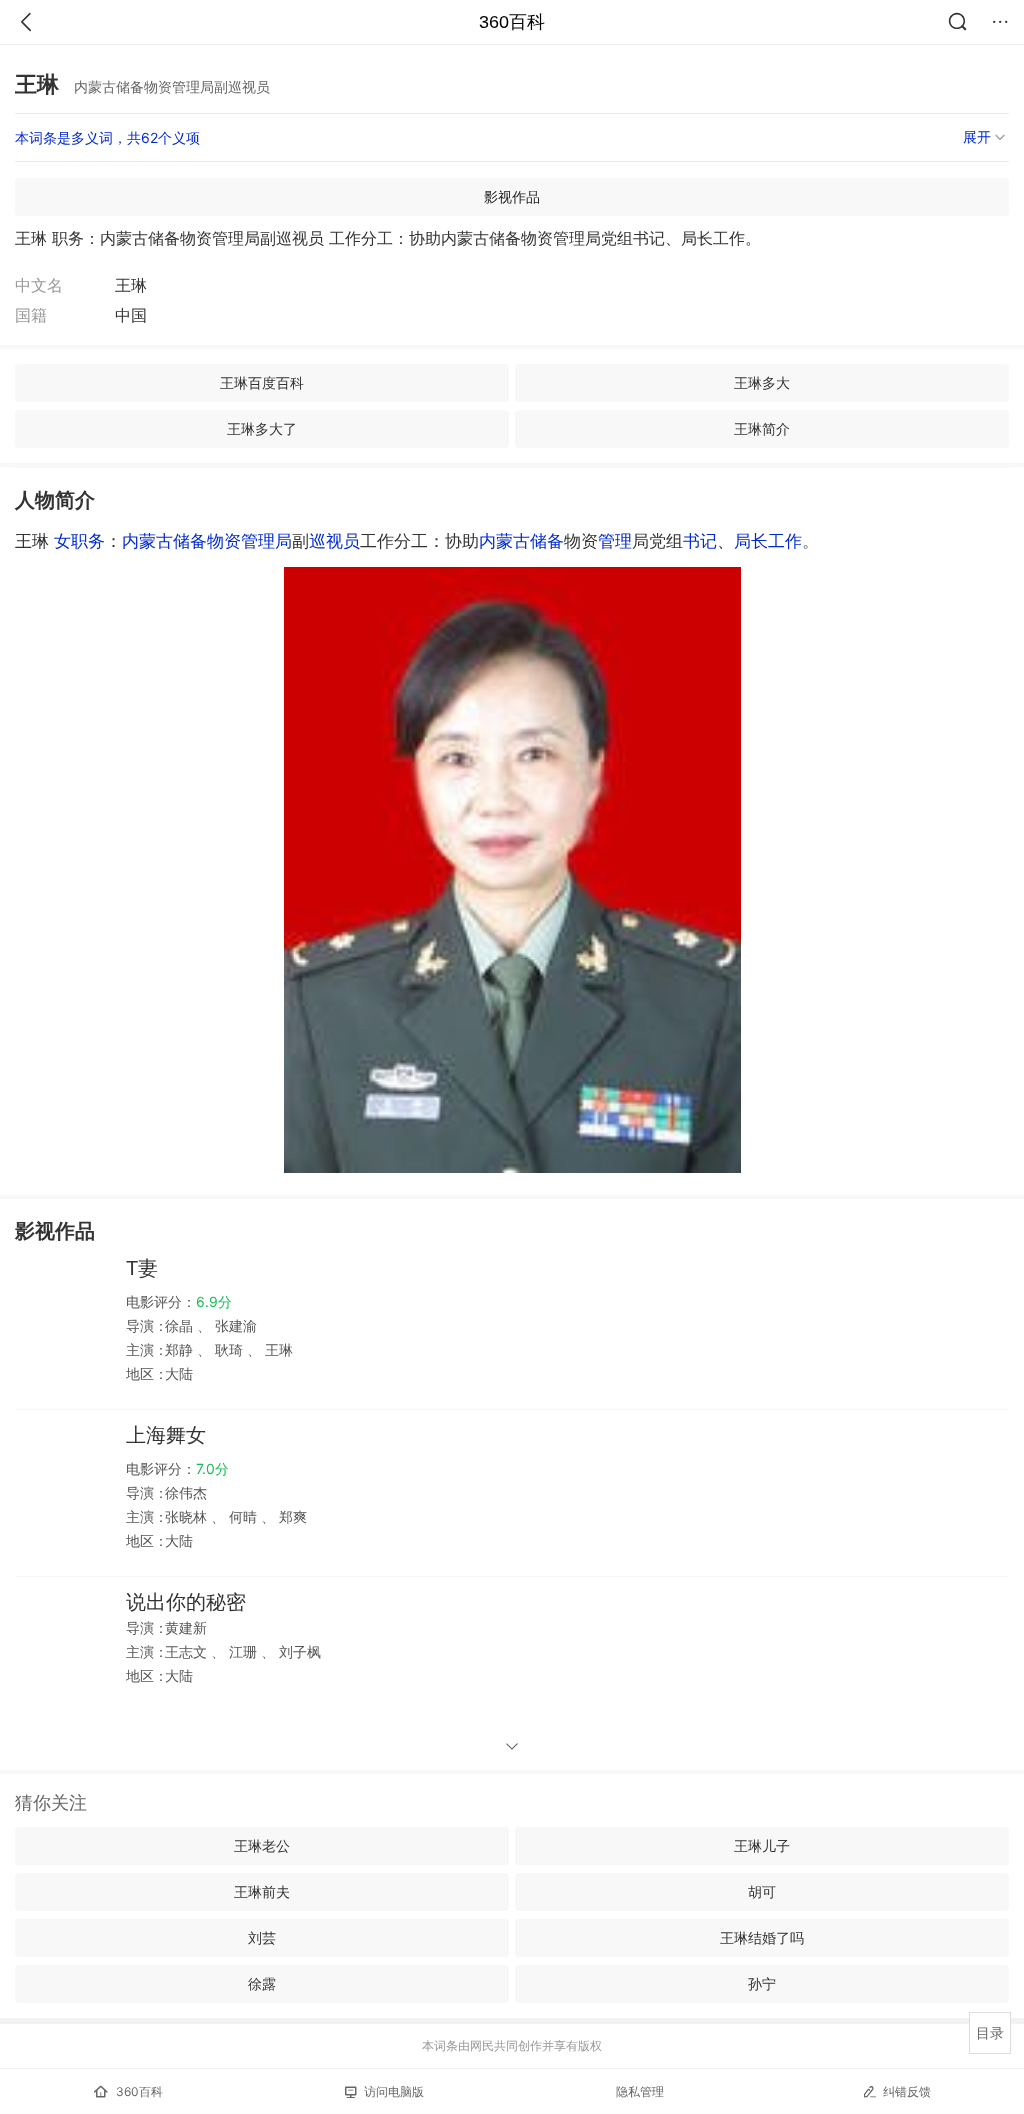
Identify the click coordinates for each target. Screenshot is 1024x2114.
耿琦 (229, 1349)
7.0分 (212, 1468)
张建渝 (234, 1325)
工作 (785, 541)
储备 (547, 541)
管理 (615, 541)
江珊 (243, 1651)
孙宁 (762, 1983)
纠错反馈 (907, 2091)
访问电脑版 (394, 2091)
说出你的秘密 (186, 1602)
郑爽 (291, 1516)
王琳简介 (762, 428)
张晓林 (188, 1516)
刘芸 (262, 1937)
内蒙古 (504, 541)
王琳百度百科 (262, 382)
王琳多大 (762, 382)
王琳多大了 (262, 428)
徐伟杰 (186, 1492)
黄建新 (186, 1627)
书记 (700, 541)
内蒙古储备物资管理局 (207, 541)
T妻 (142, 1268)
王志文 (188, 1651)
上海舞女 (166, 1435)
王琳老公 (262, 1845)
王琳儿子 (762, 1845)
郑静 (181, 1349)
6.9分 (214, 1301)
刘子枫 (298, 1651)
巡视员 (334, 541)
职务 (88, 541)
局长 (751, 541)
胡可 (762, 1891)
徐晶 (181, 1325)
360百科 (512, 22)
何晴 (243, 1516)
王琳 (277, 1349)
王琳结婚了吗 (762, 1937)
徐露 (262, 1983)
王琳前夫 (262, 1891)
